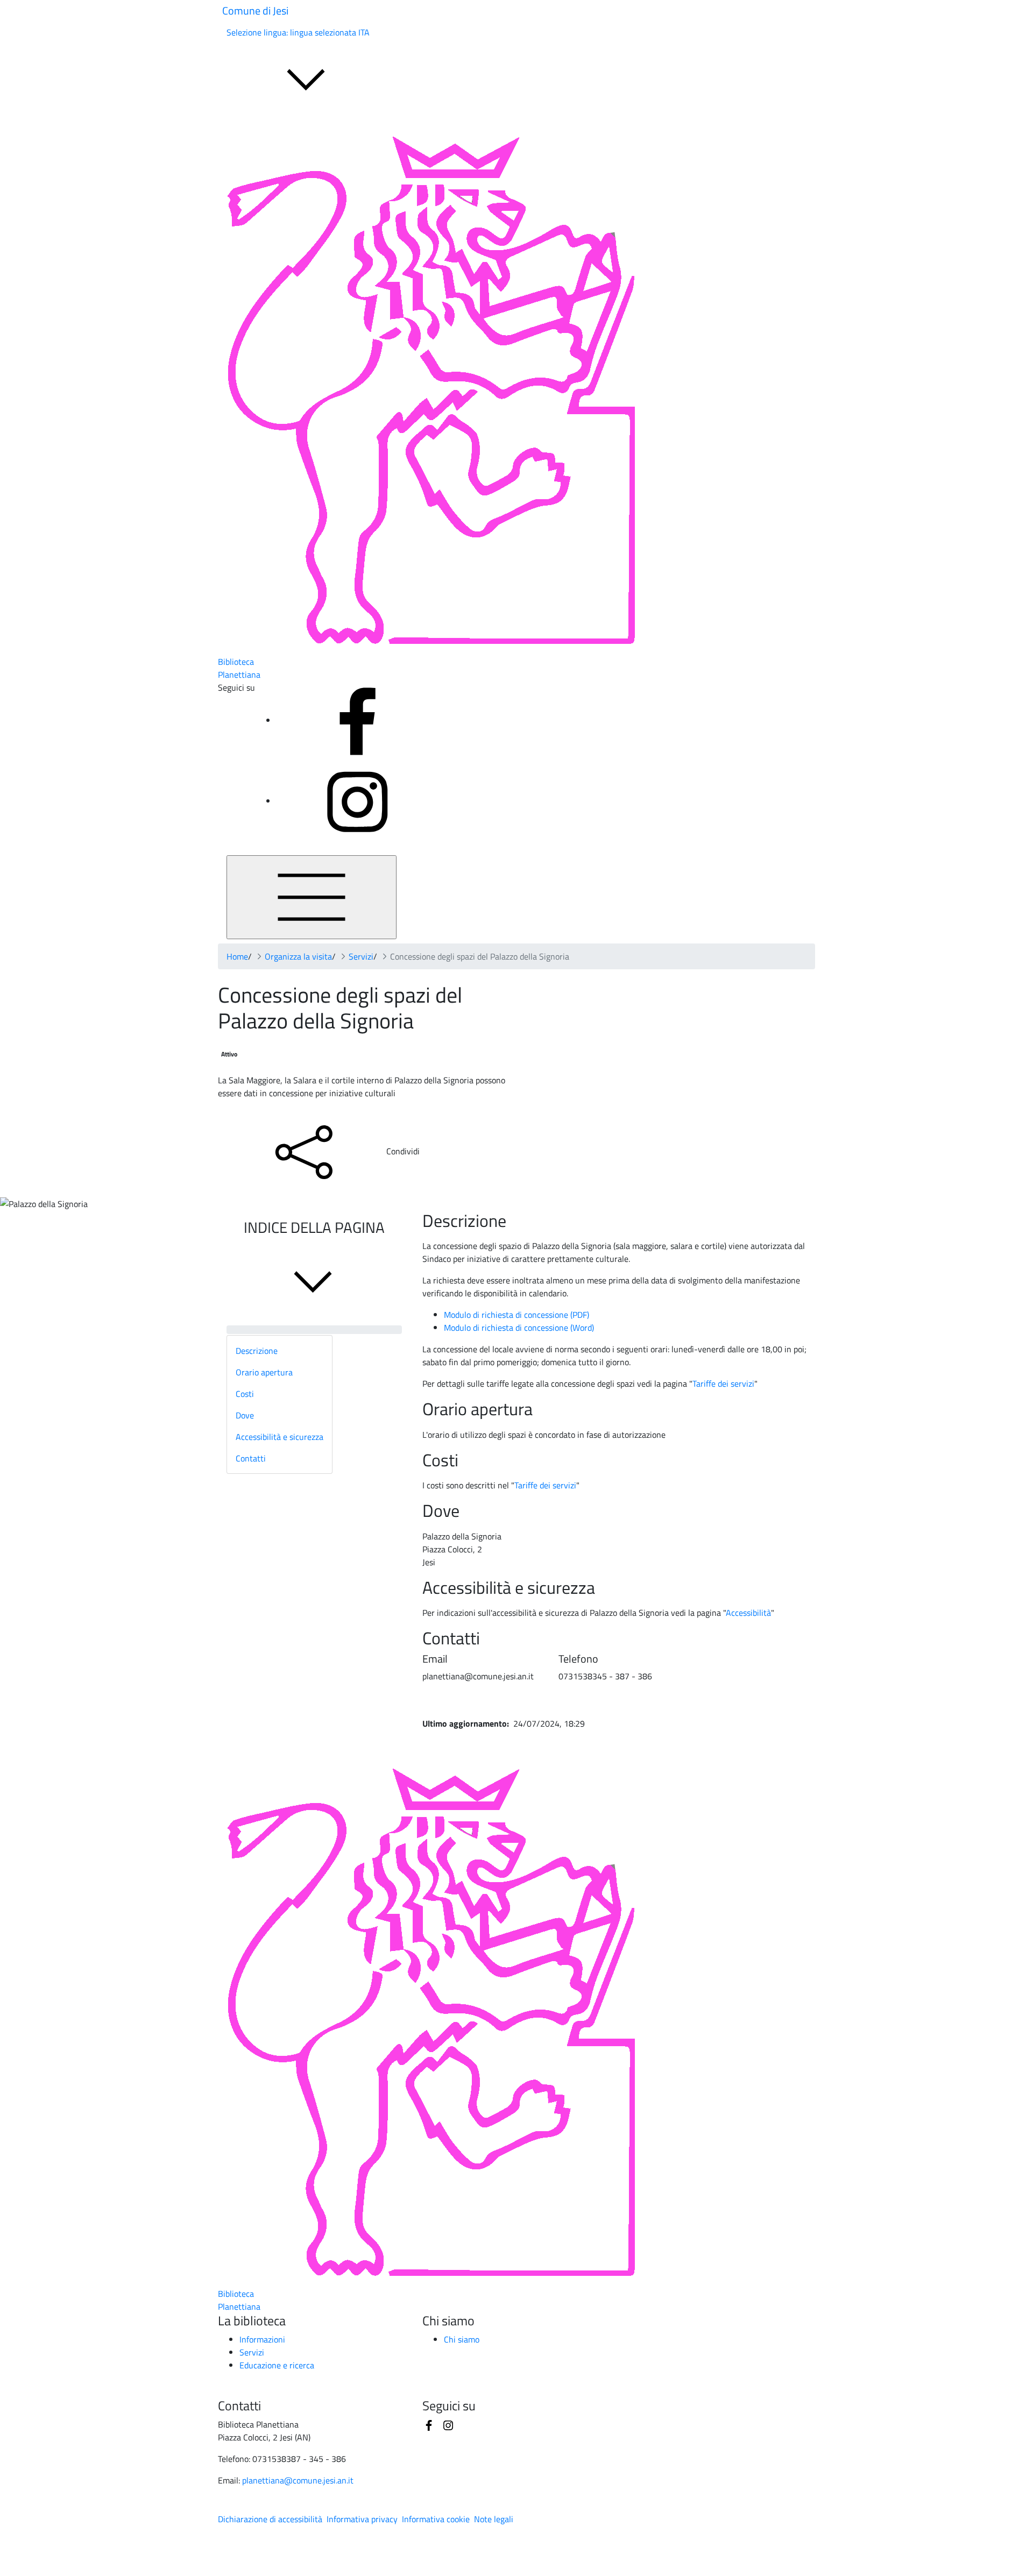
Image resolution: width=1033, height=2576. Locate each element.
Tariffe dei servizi (723, 1383)
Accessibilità (748, 1613)
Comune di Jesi (255, 10)
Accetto (135, 2568)
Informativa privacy (362, 2519)
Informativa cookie (436, 2519)
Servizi (361, 956)
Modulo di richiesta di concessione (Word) (519, 1328)
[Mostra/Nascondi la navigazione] (312, 897)
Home (237, 956)
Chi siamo (462, 2339)
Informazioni (262, 2339)
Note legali (494, 2519)
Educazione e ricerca (277, 2365)
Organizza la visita (298, 956)
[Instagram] (357, 801)
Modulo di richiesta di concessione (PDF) (516, 1315)
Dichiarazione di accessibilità (270, 2519)
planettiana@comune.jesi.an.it (298, 2480)
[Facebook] (357, 720)
